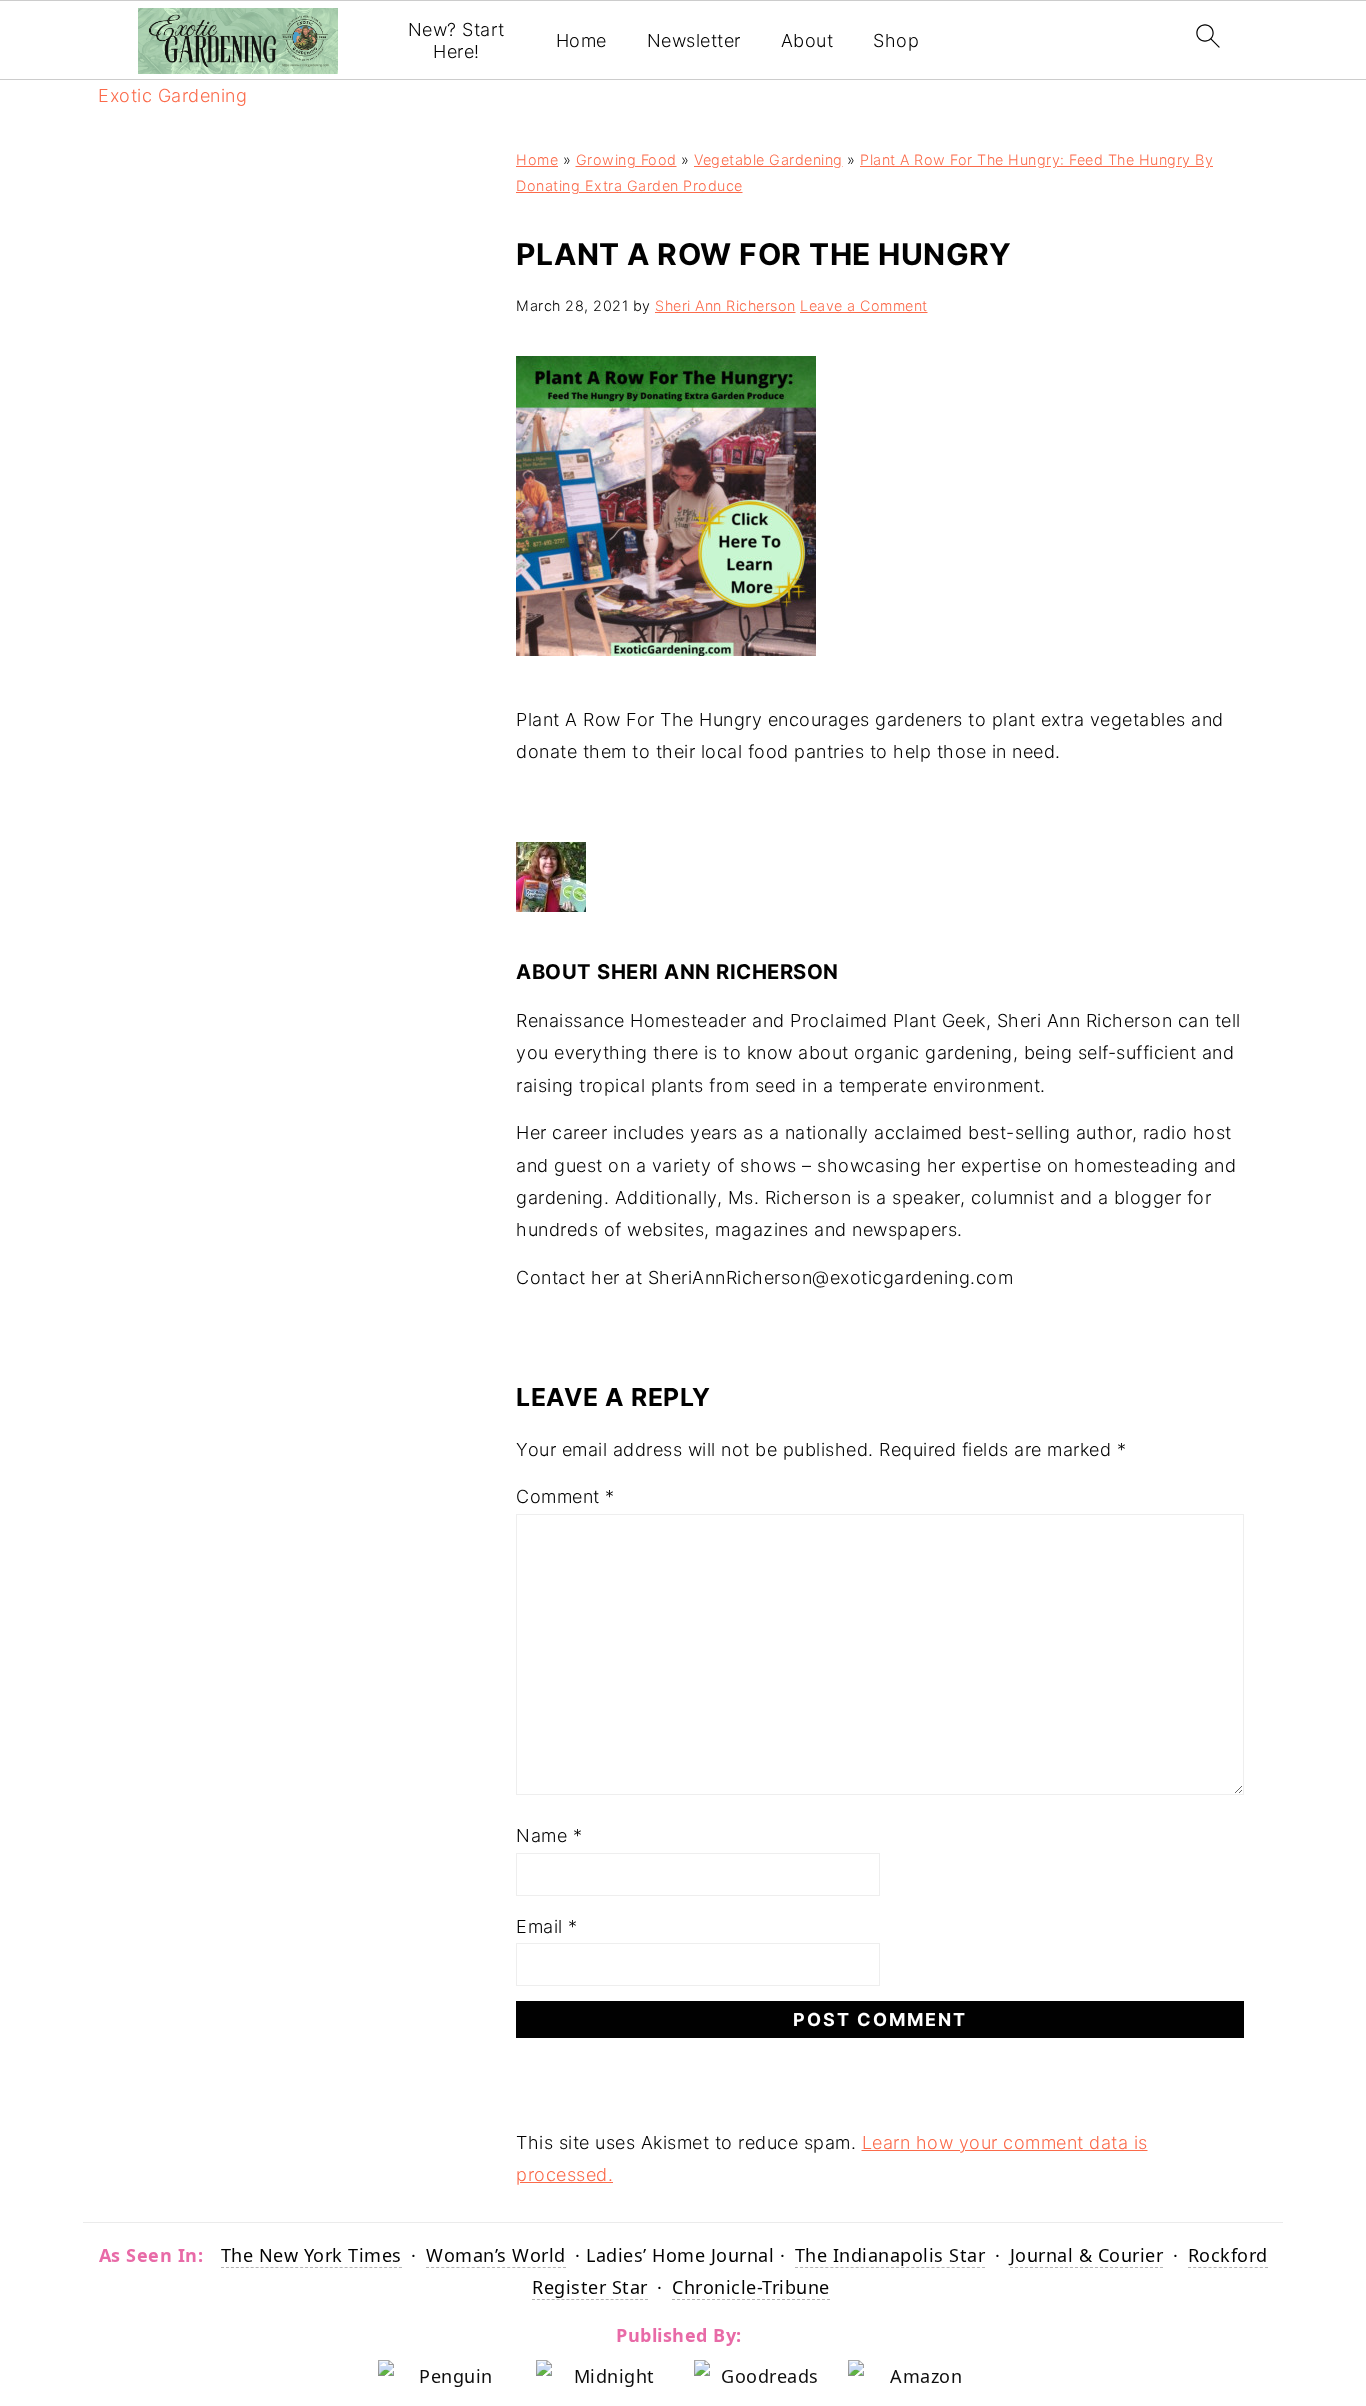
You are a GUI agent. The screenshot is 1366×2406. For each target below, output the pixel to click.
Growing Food (626, 159)
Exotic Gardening (172, 95)
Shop (896, 40)
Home (581, 40)
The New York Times (311, 2255)
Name (549, 1835)
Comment (565, 1496)
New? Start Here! (456, 40)
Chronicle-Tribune (751, 2287)
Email (547, 1926)
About (807, 40)
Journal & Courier (1087, 2255)
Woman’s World (496, 2255)
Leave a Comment (864, 305)
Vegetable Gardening (768, 159)
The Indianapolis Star (890, 2255)
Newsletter (694, 40)
